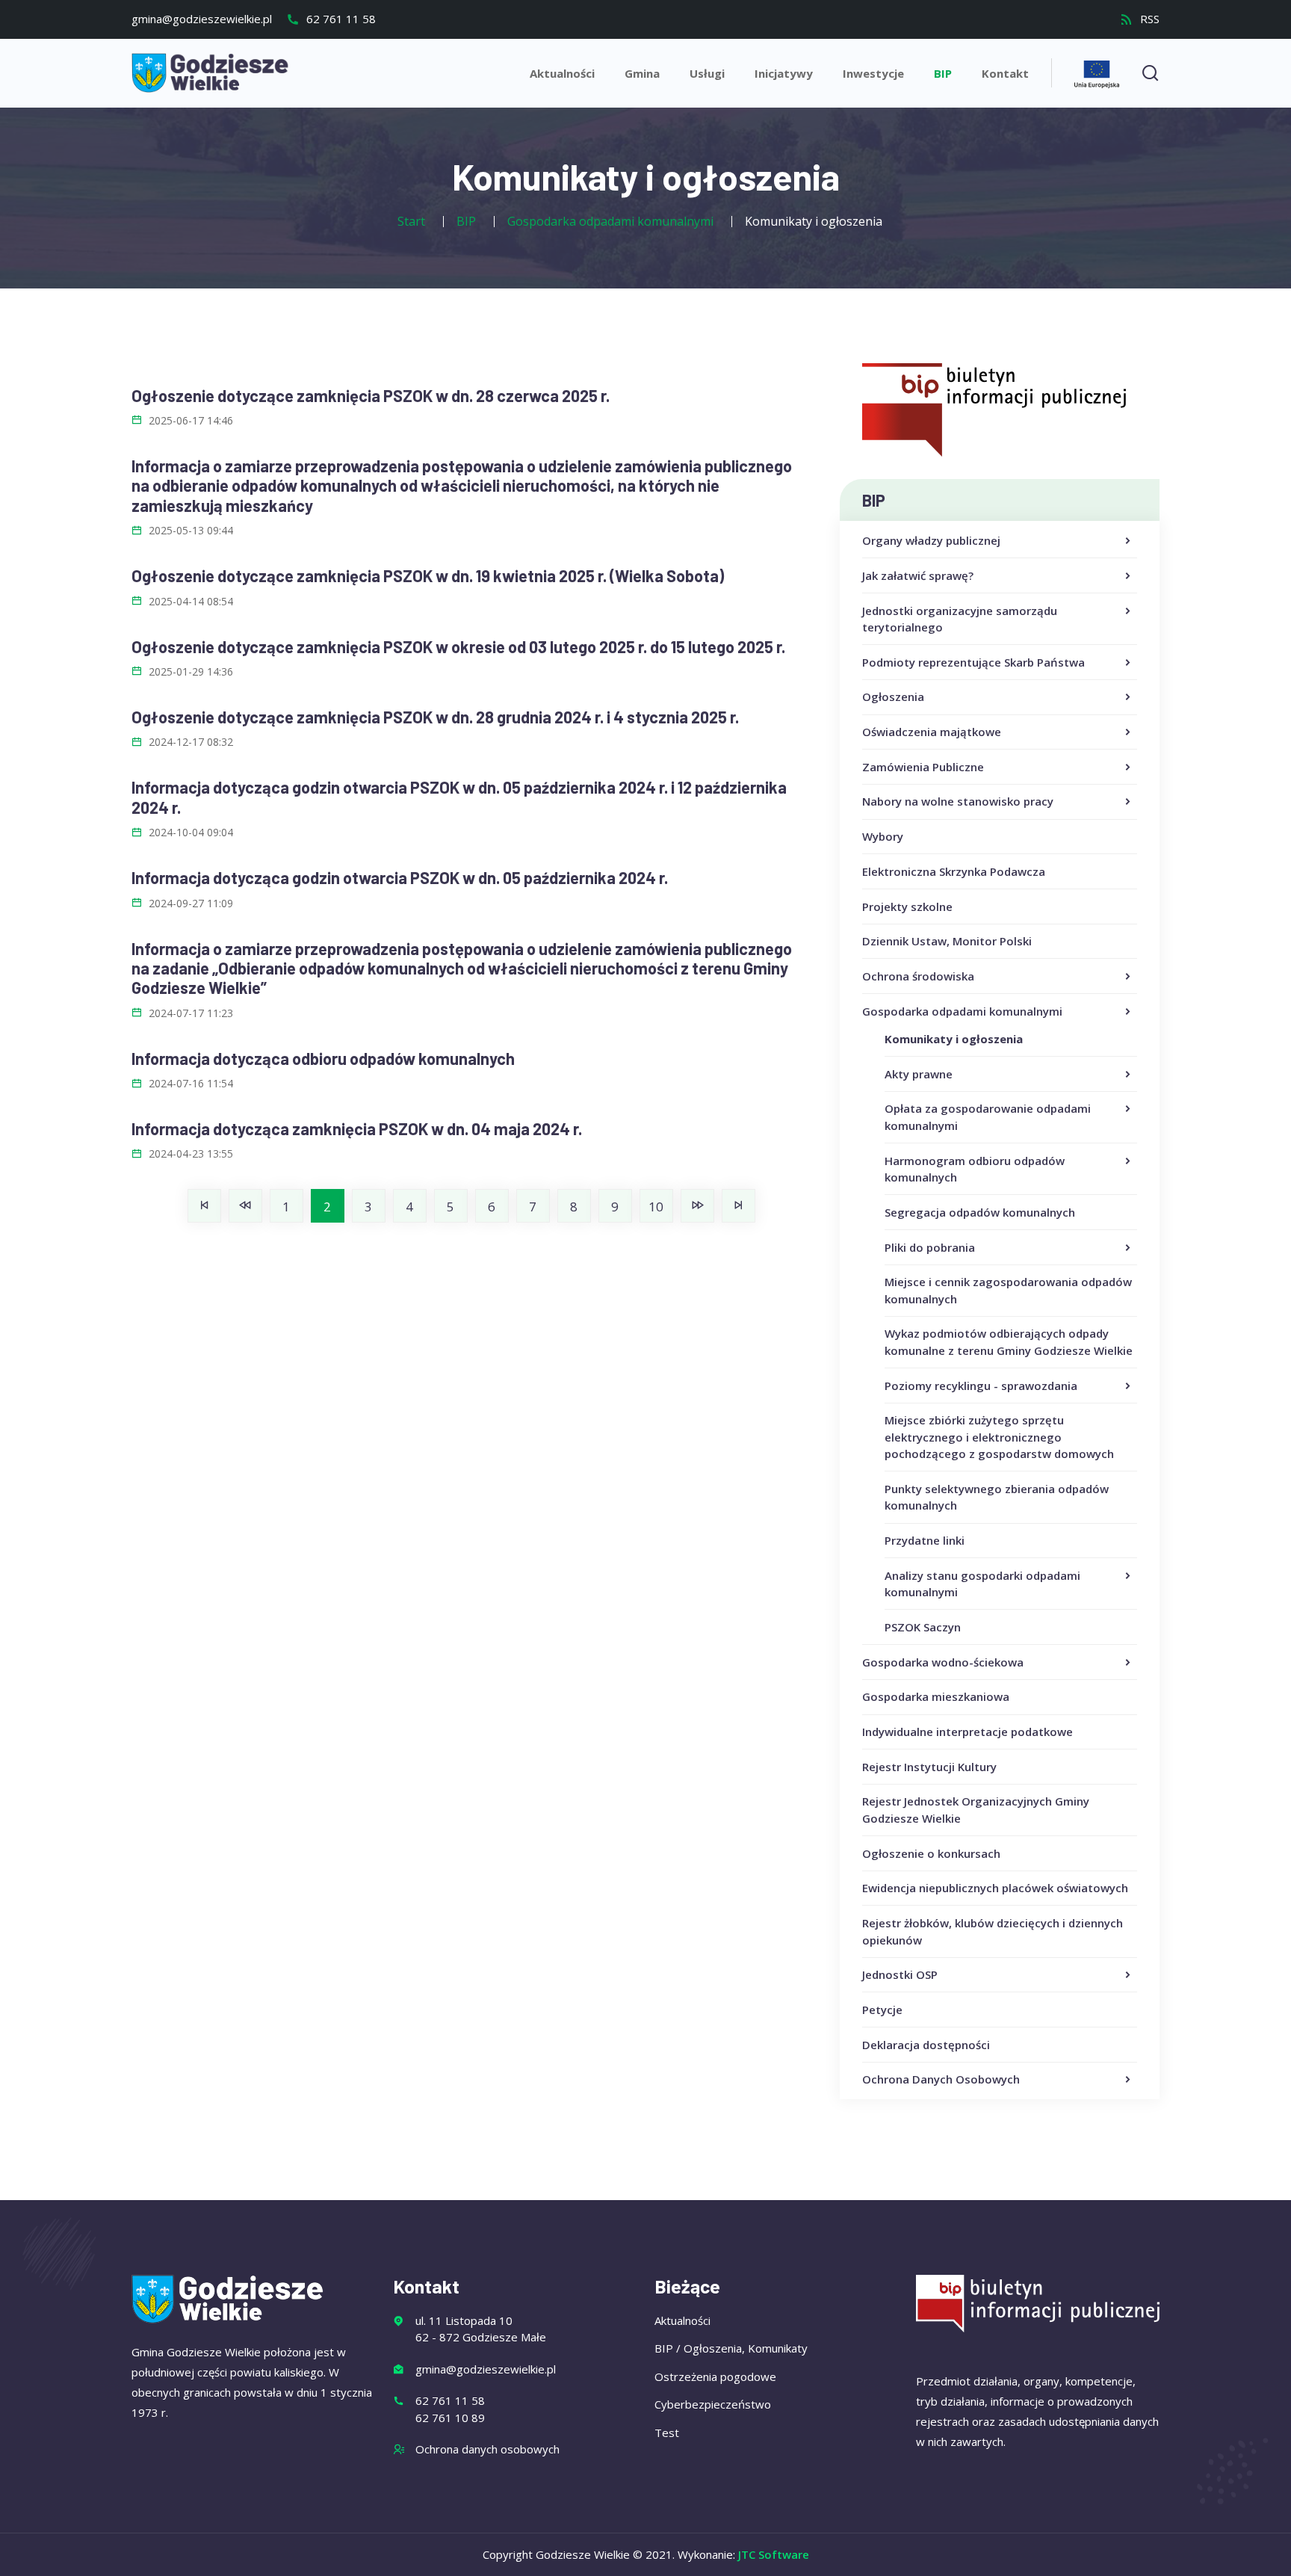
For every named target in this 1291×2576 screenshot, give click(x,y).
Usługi (707, 73)
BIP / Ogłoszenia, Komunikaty (731, 2348)
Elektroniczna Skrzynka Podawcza (954, 871)
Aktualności (562, 73)
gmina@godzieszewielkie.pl (202, 19)
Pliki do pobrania (930, 1247)
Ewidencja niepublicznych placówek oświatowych (995, 1888)
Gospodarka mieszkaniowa (936, 1696)
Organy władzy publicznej (931, 540)
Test (667, 2433)
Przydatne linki (925, 1540)
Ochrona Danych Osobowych (941, 2079)
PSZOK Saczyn (923, 1627)
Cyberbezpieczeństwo (713, 2404)
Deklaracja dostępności (926, 2045)
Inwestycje (873, 73)
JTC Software (774, 2554)
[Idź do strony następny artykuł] (697, 1206)
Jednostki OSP (900, 1974)
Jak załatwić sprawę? (918, 575)
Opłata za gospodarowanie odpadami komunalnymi (988, 1117)
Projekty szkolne (907, 906)
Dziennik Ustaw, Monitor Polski (947, 941)
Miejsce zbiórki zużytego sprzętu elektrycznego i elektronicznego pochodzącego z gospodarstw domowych (999, 1437)
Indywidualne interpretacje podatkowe (968, 1732)
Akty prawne (919, 1074)
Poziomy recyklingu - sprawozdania (981, 1386)
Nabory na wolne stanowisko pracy (958, 801)
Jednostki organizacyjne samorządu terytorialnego (960, 619)
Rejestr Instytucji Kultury (929, 1767)
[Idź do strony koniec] (739, 1206)
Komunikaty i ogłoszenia (954, 1039)
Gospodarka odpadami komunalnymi (962, 1011)
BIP (943, 73)
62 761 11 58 (340, 19)
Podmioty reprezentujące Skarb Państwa (973, 662)
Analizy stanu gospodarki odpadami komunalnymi (982, 1584)
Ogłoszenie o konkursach (931, 1853)
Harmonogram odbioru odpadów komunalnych (975, 1169)
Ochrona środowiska (918, 976)
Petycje (882, 2010)
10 (656, 1207)
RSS (1148, 19)
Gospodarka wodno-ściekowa (943, 1662)
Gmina (642, 73)
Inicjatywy (784, 73)
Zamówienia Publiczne (923, 767)
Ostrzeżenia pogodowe (715, 2376)
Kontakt (1005, 73)
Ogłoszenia (893, 696)
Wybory (883, 836)
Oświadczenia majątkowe (932, 732)
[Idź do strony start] (204, 1206)
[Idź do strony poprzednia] (245, 1206)
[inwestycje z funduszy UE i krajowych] (1097, 72)
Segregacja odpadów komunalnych (980, 1212)
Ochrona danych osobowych (487, 2449)
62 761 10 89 (450, 2418)
